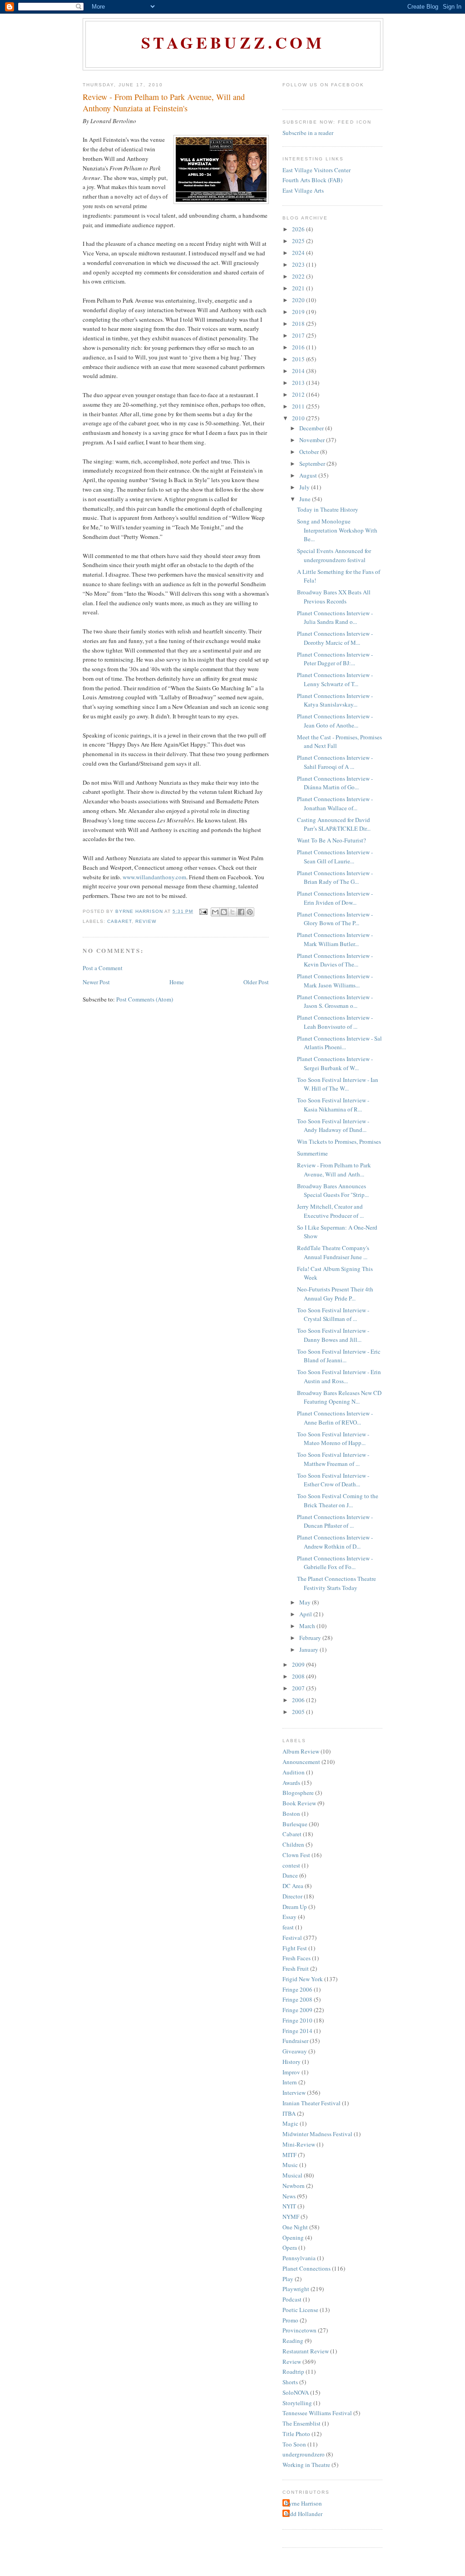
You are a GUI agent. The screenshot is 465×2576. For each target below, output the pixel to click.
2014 (299, 371)
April (306, 1614)
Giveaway (295, 2051)
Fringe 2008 (297, 1999)
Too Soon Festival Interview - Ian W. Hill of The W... (338, 1084)
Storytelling (297, 2403)
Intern (290, 2082)
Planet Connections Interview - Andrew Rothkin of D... (335, 1542)
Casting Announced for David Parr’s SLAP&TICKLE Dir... (334, 824)
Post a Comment (103, 968)
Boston (291, 1814)
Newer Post (96, 982)
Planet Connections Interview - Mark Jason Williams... (335, 981)
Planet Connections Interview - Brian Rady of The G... (335, 877)
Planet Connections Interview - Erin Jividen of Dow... (335, 898)
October (310, 452)
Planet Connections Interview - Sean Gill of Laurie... (335, 857)
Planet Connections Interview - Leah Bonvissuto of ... (335, 1022)
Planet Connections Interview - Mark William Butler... (335, 939)
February (311, 1638)
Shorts (290, 2382)
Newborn (294, 2186)
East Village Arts (303, 190)
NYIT (289, 2206)
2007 (299, 1688)
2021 (299, 288)
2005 (299, 1712)
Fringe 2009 (297, 2010)
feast (288, 1927)
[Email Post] (203, 911)
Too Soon (294, 2444)
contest (291, 1865)
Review (146, 921)
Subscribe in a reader (308, 133)
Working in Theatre (306, 2465)
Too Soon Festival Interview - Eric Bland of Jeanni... (339, 1356)
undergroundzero (304, 2454)
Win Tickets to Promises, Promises (339, 1141)
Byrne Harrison (303, 2503)
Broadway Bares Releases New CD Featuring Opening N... (339, 1397)
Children (293, 1844)
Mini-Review (299, 2144)
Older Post (256, 982)
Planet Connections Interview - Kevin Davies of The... (335, 960)
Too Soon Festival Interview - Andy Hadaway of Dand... (333, 1126)
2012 (299, 394)
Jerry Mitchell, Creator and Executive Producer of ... (330, 1211)
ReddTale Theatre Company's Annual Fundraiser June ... (333, 1252)
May (306, 1602)
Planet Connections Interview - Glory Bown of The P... (335, 919)
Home (177, 982)
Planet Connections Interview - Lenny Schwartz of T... (335, 679)
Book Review (299, 1803)
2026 (299, 229)
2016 (299, 347)
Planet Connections (307, 2268)
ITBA (289, 2113)
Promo (290, 2320)
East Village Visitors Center (317, 170)
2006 (299, 1700)
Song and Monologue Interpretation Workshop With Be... (337, 530)
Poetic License (300, 2310)
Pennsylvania (299, 2258)
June (306, 499)
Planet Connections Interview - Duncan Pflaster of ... (335, 1521)
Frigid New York (303, 1979)
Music (290, 2165)
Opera (290, 2247)
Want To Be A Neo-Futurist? (331, 840)
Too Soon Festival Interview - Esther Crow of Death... (333, 1480)
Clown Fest (296, 1855)
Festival (292, 1938)
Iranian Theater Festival (312, 2103)
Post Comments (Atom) (145, 999)
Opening (293, 2237)
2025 (299, 241)
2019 (299, 312)
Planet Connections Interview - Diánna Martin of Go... (335, 783)
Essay (289, 1917)
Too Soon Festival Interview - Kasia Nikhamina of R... (333, 1105)
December (312, 428)
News (289, 2196)
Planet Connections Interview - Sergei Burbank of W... (335, 1063)
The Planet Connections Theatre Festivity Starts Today (336, 1583)
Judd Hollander (304, 2514)
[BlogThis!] (224, 912)
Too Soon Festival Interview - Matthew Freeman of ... (333, 1459)
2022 (299, 276)
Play (288, 2279)
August (309, 475)
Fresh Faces (297, 1958)
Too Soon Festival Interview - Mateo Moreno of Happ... (333, 1439)
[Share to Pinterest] (250, 912)
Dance (290, 1875)
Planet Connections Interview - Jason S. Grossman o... (335, 1002)
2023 (299, 264)
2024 (299, 253)
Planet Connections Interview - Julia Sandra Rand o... (335, 618)
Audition (294, 1772)
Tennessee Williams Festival (317, 2413)
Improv (291, 2072)
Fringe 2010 (297, 2020)
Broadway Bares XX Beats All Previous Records (334, 597)
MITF (289, 2155)
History (292, 2062)
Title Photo (296, 2434)
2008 (299, 1676)
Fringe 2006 (297, 1989)
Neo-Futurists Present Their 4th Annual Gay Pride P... (335, 1294)
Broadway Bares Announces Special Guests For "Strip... (333, 1191)
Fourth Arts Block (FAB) (312, 180)
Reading (293, 2341)
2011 (299, 406)
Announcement (301, 1762)
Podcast (292, 2299)
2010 (299, 418)
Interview (294, 2093)
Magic (290, 2123)
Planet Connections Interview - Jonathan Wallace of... (335, 803)
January (309, 1649)
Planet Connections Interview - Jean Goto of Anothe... (335, 721)
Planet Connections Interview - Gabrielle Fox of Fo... (335, 1563)
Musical (292, 2175)
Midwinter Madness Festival (317, 2134)
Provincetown (299, 2330)
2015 (299, 359)
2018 (299, 324)
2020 (299, 300)
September (313, 463)
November (313, 440)
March (308, 1626)
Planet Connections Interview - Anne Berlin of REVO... (335, 1418)
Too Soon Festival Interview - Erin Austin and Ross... (339, 1376)
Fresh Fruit (296, 1968)
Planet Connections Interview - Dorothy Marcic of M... (335, 638)
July (305, 487)
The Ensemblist (302, 2423)
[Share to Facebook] (241, 912)
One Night (295, 2227)
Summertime (312, 1153)
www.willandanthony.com (154, 877)
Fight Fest (295, 1948)
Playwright (296, 2289)
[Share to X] (232, 912)
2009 (299, 1664)
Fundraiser (295, 2041)
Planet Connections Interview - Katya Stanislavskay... (335, 700)
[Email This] (215, 912)
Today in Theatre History (328, 509)
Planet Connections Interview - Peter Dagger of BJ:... (335, 659)
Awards (291, 1783)
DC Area (293, 1886)
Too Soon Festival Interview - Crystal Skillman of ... (333, 1315)
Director (292, 1896)
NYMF (291, 2217)
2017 (299, 335)
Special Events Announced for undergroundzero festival (334, 555)
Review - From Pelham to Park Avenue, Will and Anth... (334, 1170)
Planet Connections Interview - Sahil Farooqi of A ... (335, 762)
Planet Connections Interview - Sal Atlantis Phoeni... (339, 1043)
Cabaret (119, 921)
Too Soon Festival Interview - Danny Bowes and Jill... (333, 1335)
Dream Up (295, 1907)
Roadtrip (293, 2372)
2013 (299, 383)
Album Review (301, 1751)
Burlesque (295, 1824)
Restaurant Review (306, 2351)
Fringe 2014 (297, 2031)
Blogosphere (298, 1793)
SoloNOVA (296, 2392)
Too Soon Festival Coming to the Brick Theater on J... (338, 1500)
